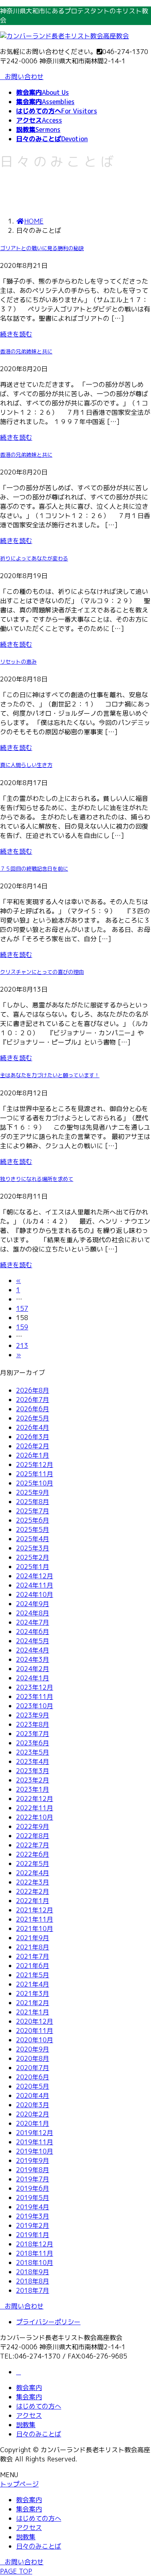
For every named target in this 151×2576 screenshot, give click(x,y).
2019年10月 (35, 2151)
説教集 (26, 2425)
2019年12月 (35, 2133)
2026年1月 (33, 1455)
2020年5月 (33, 2086)
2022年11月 (35, 1808)
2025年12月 (35, 1465)
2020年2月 (33, 2114)
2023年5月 (33, 1752)
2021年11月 (35, 1919)
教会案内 (29, 2388)
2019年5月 (33, 2198)
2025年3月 (33, 1548)
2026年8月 (33, 1390)
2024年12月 (35, 1576)
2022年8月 (33, 1836)
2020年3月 (33, 2105)
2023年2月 (33, 1780)
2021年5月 (33, 1975)
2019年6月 (33, 2188)
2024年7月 (33, 1622)
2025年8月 (33, 1502)
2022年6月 (33, 1854)
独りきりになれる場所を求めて (37, 1179)
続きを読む (16, 334)
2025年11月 (35, 1474)
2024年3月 (33, 1659)
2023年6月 (33, 1743)
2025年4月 (33, 1539)
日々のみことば (39, 2434)
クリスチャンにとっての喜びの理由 (42, 972)
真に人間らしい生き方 (26, 765)
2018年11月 (35, 2253)
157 (22, 1308)
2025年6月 (33, 1520)
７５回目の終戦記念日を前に (34, 869)
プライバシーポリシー (48, 2322)
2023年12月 (35, 1687)
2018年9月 (33, 2272)
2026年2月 (33, 1446)
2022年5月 (33, 1864)
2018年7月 (33, 2290)
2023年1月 (33, 1789)
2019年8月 (33, 2170)
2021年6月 (33, 1966)
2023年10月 (35, 1706)
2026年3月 (33, 1437)
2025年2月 (33, 1557)
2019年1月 (33, 2235)
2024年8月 (33, 1613)
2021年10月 (35, 1928)
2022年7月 (33, 1845)
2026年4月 (33, 1427)
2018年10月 (35, 2263)
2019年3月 (33, 2216)
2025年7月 (33, 1511)
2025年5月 (33, 1529)
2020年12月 (35, 2021)
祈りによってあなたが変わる (34, 558)
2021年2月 (33, 2003)
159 (22, 1327)
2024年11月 (35, 1585)
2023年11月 (35, 1696)
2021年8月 (33, 1947)
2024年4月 (33, 1650)
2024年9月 (33, 1604)
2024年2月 (33, 1669)
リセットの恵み (18, 662)
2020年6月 (33, 2077)
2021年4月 (33, 1984)
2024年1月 (33, 1678)
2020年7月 (33, 2068)
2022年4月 (33, 1873)
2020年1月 (33, 2123)
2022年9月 (33, 1826)
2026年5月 (33, 1418)
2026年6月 (33, 1409)
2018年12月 (35, 2244)
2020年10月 (35, 2040)
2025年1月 (33, 1567)
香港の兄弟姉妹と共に (26, 351)
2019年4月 (33, 2207)
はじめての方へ (39, 2406)
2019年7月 (33, 2179)
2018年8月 (33, 2281)
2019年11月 (35, 2142)
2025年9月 (33, 1492)
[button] (75, 2306)
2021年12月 (35, 1910)
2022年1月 (33, 1901)
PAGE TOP (16, 2571)
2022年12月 (35, 1799)
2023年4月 (33, 1761)
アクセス (29, 2415)
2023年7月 (33, 1734)
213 (22, 1345)
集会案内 (29, 2397)
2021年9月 (33, 1938)
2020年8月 (33, 2058)
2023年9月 (33, 1715)
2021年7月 (33, 1956)
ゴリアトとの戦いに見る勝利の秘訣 (42, 248)
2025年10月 (35, 1483)
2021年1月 (33, 2012)
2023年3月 (33, 1771)
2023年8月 (33, 1724)
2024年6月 (33, 1632)
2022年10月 (35, 1817)
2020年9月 (33, 2049)
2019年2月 (33, 2225)
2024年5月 (33, 1641)
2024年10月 (35, 1594)
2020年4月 (33, 2095)
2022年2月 (33, 1891)
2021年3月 (33, 1993)
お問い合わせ (24, 77)
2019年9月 (33, 2160)
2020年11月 (35, 2031)
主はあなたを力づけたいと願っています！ (50, 1075)
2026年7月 (33, 1400)
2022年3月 (33, 1882)
